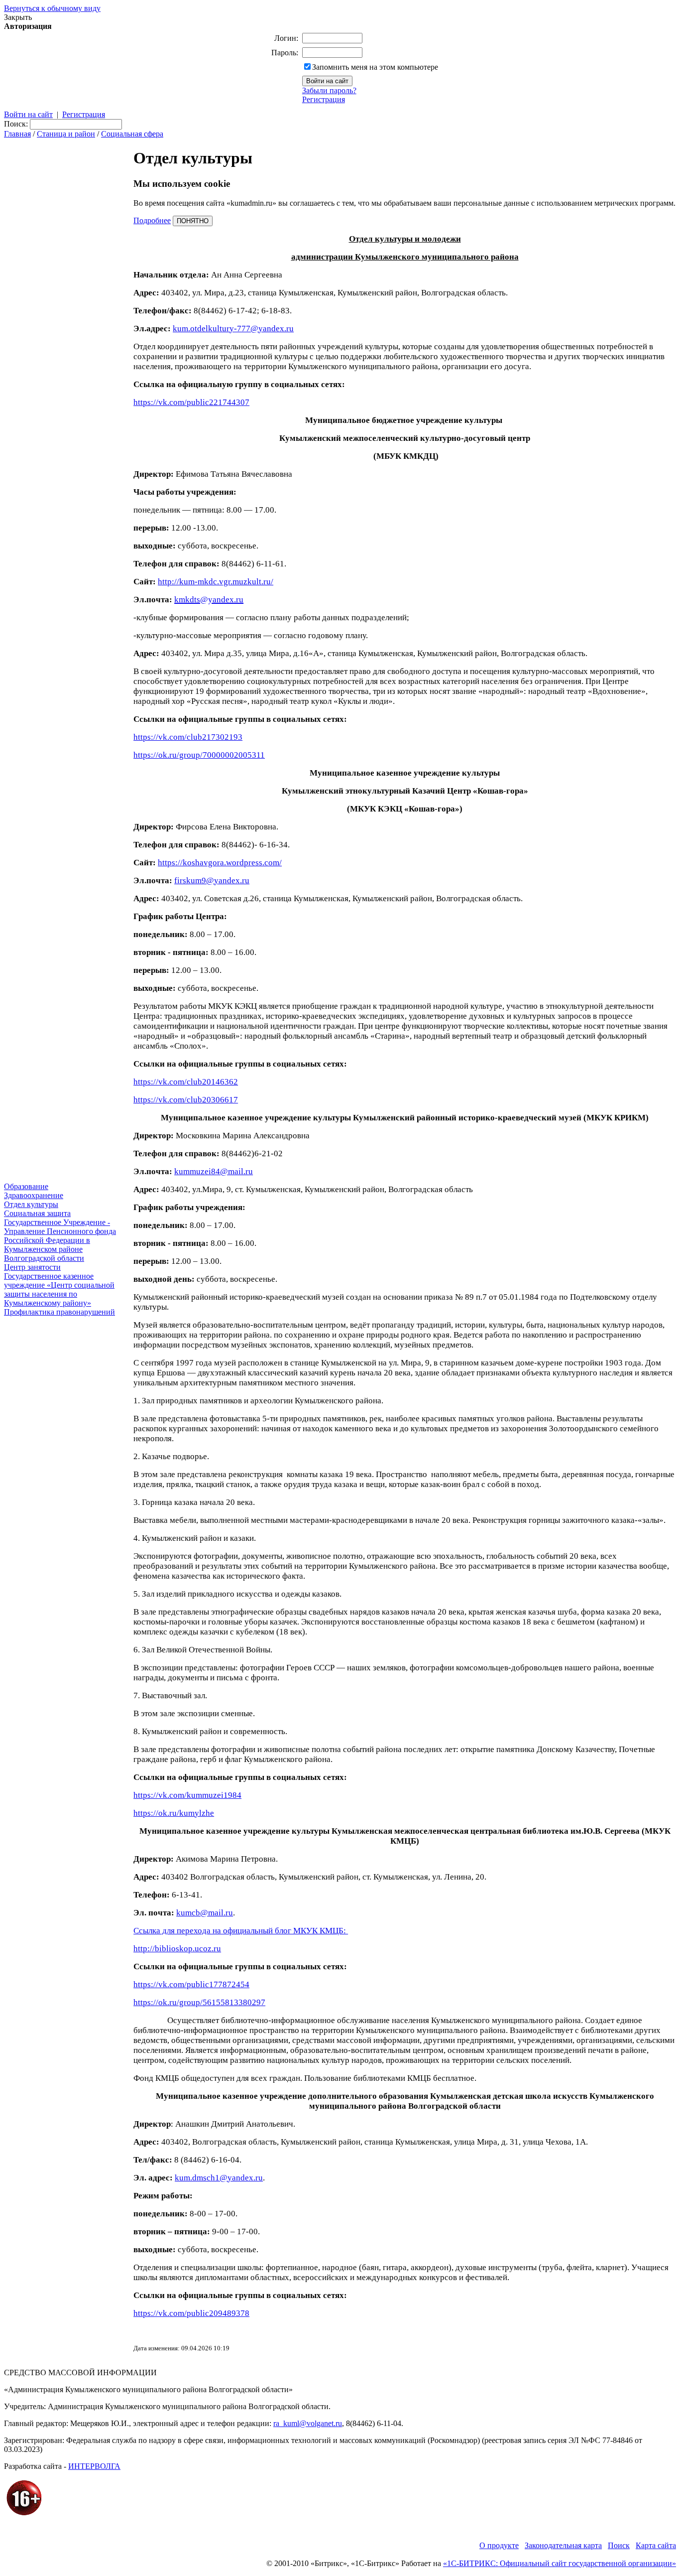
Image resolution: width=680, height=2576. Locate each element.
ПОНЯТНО (193, 221)
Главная (17, 134)
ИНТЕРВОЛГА (94, 2466)
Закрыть (18, 17)
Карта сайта (656, 2545)
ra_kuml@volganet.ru (308, 2423)
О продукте (499, 2545)
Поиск (619, 2545)
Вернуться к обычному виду (52, 8)
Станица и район (66, 134)
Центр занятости (32, 1267)
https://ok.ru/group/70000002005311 (199, 755)
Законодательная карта (563, 2545)
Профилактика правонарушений (59, 1312)
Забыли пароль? (329, 90)
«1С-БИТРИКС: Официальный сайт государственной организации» (560, 2563)
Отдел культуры (31, 1204)
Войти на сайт (28, 114)
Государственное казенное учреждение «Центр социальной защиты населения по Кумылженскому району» (59, 1289)
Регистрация (324, 99)
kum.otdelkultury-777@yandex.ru (233, 329)
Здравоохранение (34, 1195)
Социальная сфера (132, 134)
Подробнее (152, 220)
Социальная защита (37, 1213)
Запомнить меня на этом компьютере (375, 67)
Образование (26, 1186)
